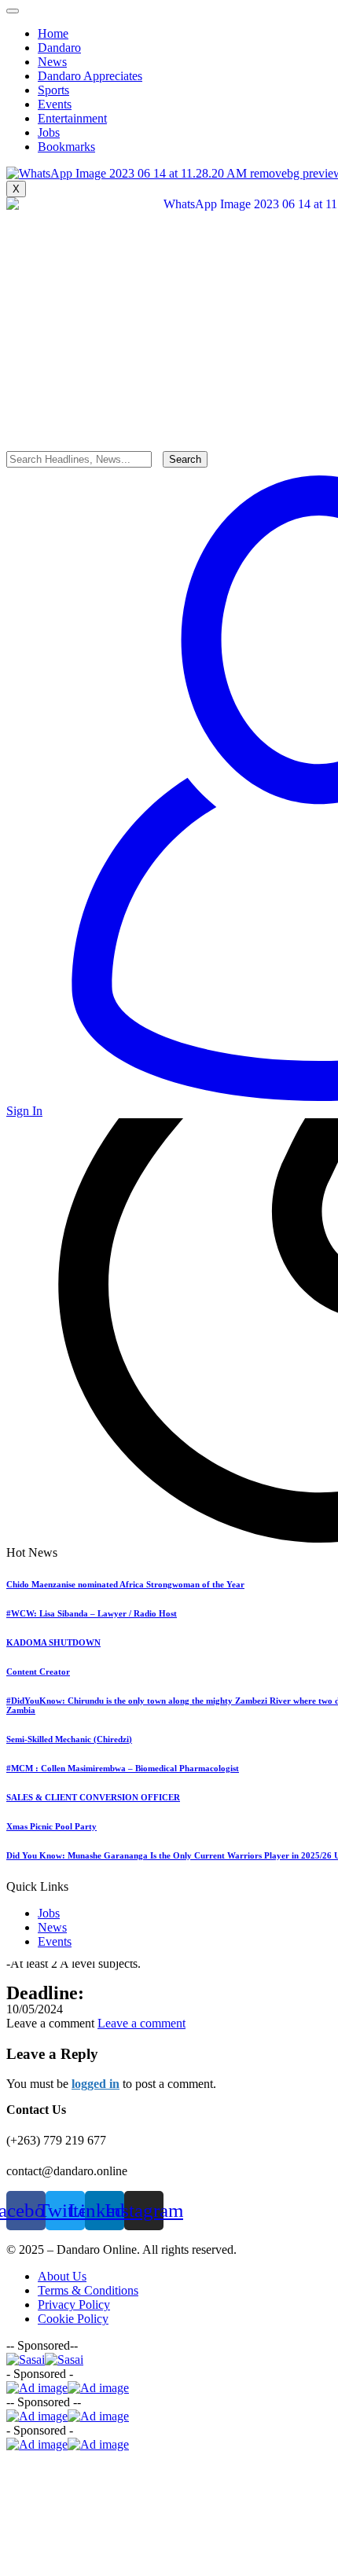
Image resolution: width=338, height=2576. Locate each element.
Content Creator (38, 1671)
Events (55, 1941)
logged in (96, 2084)
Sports (53, 90)
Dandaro (59, 48)
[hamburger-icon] (13, 11)
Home (53, 33)
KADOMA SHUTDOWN (53, 1642)
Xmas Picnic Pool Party (51, 1826)
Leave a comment (141, 2023)
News (52, 1927)
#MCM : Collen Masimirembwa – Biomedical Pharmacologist (123, 1768)
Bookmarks (66, 147)
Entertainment (72, 118)
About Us (62, 2276)
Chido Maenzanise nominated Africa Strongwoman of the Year (125, 1584)
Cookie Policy (73, 2319)
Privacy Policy (74, 2304)
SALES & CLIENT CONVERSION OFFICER (93, 1797)
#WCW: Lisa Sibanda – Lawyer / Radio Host (92, 1613)
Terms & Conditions (88, 2290)
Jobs (49, 1913)
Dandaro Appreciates (90, 76)
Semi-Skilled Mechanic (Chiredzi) (69, 1739)
